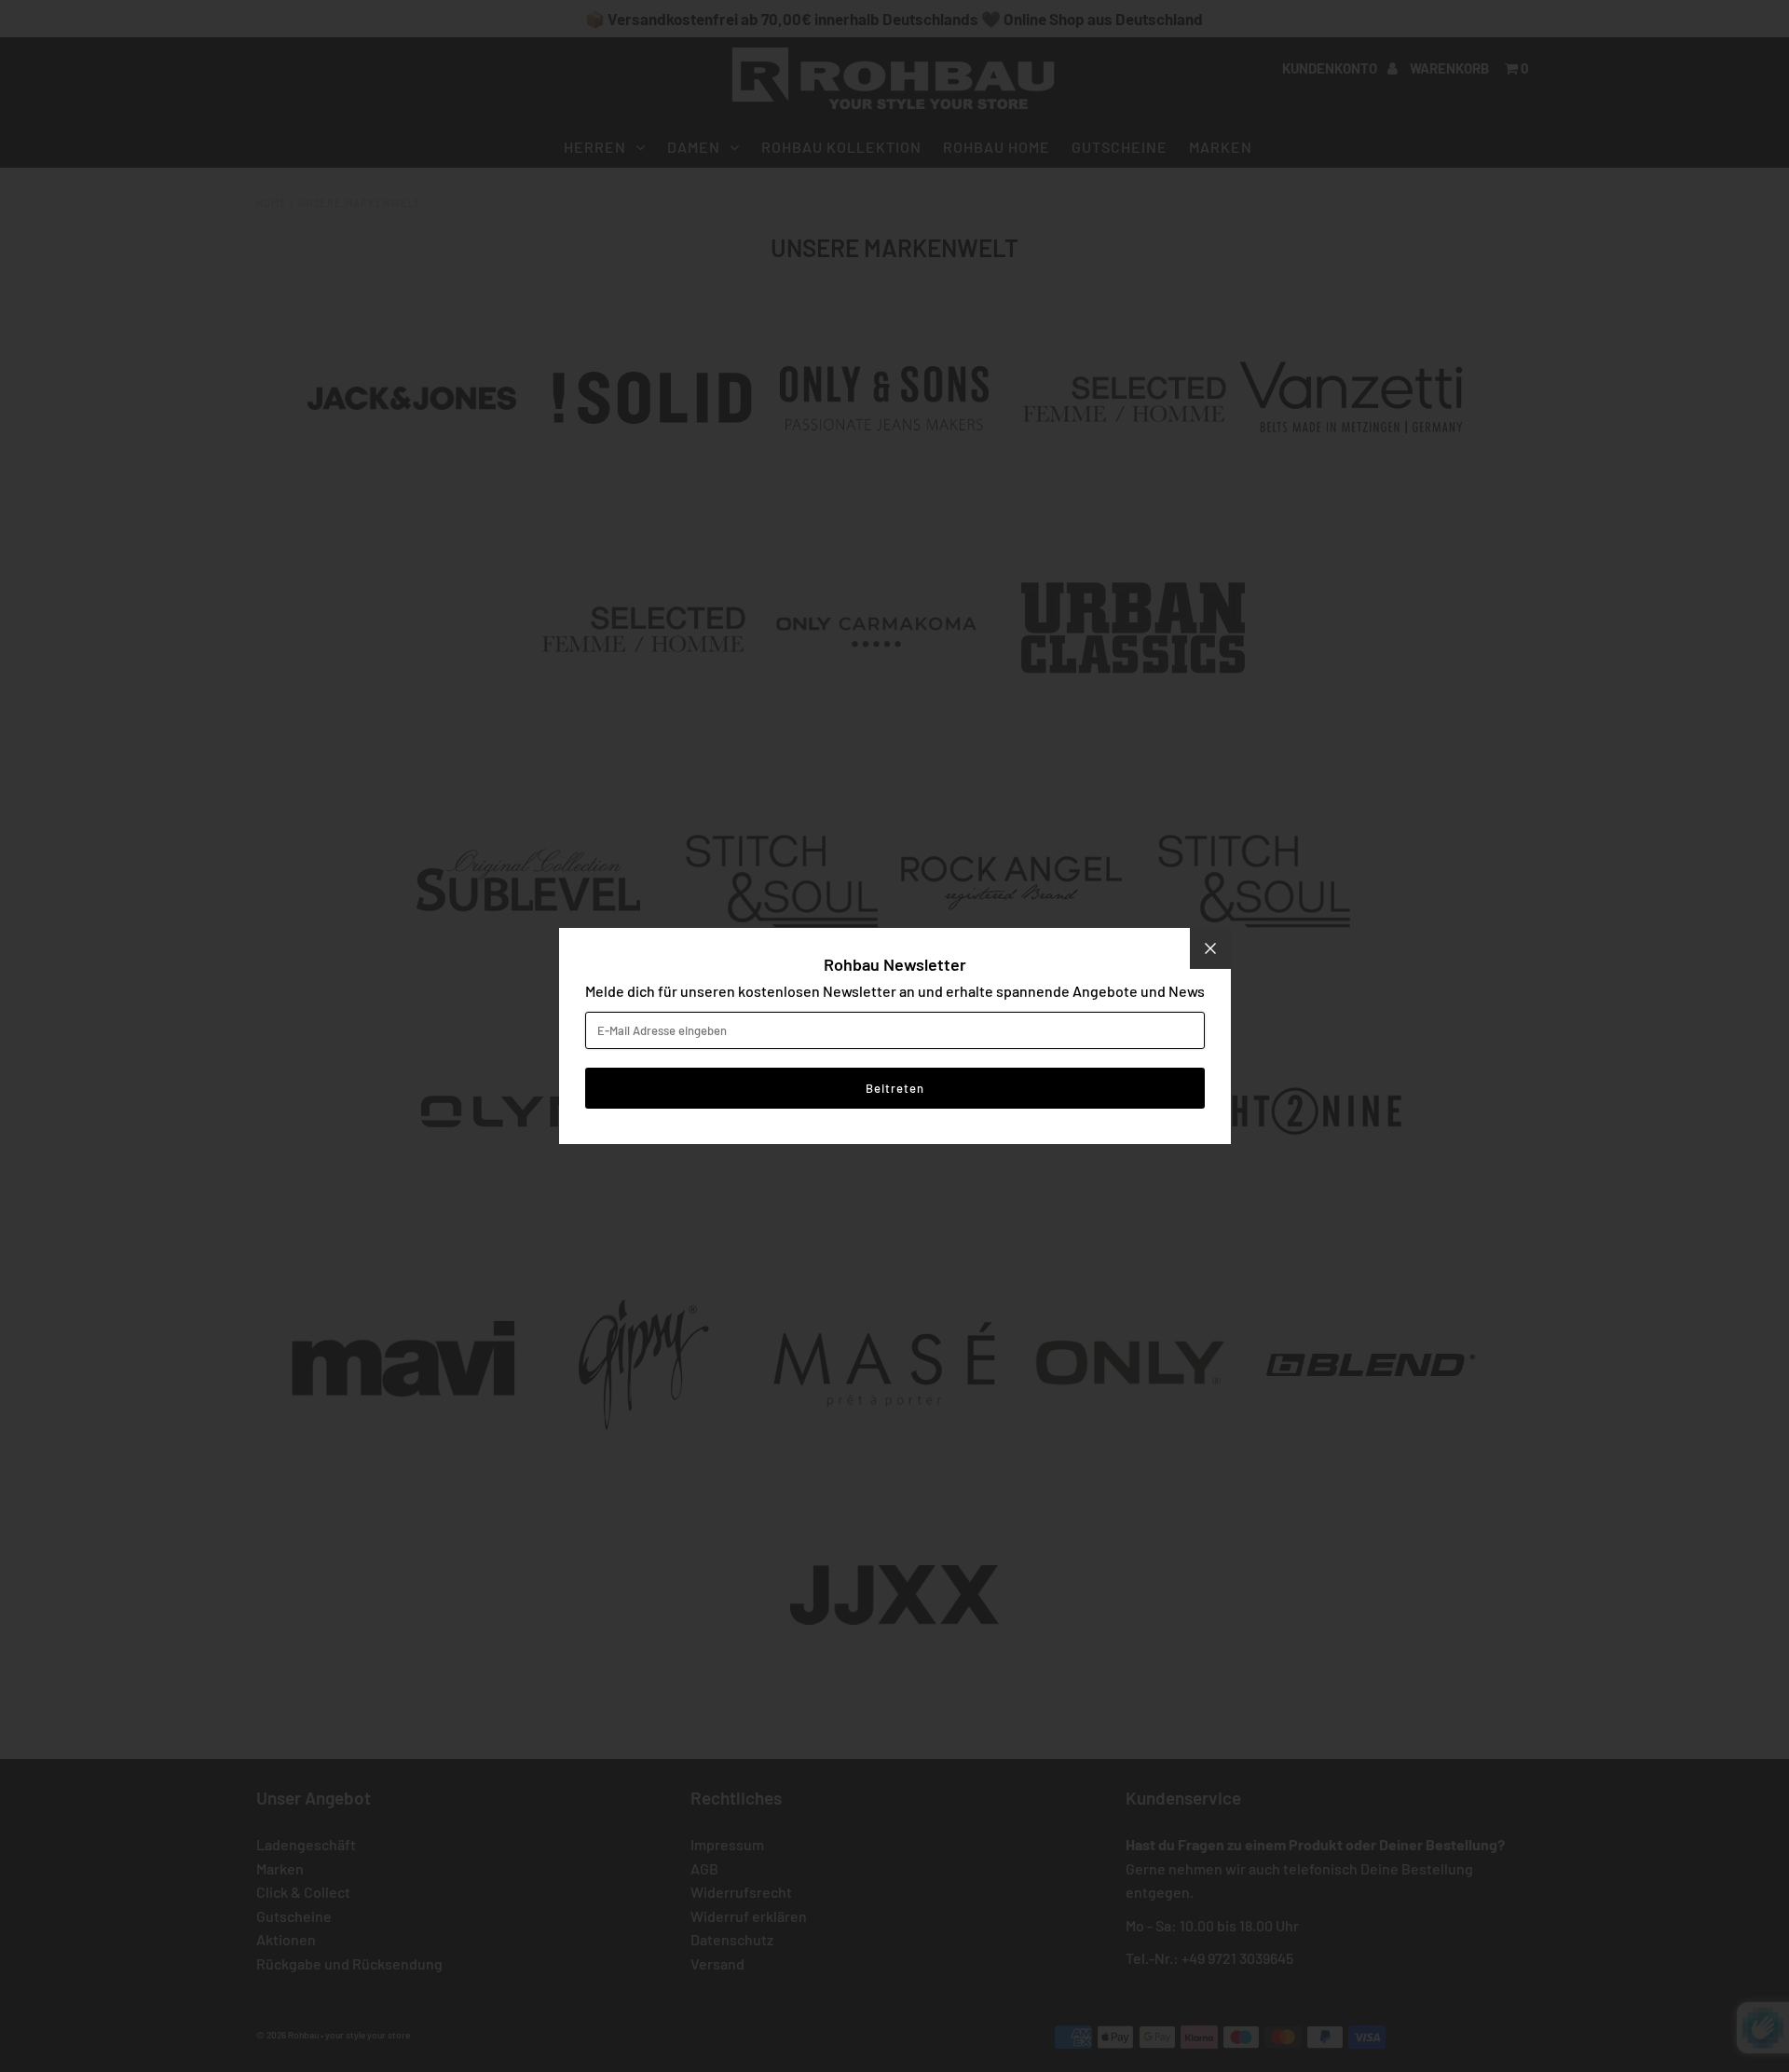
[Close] (1210, 948)
